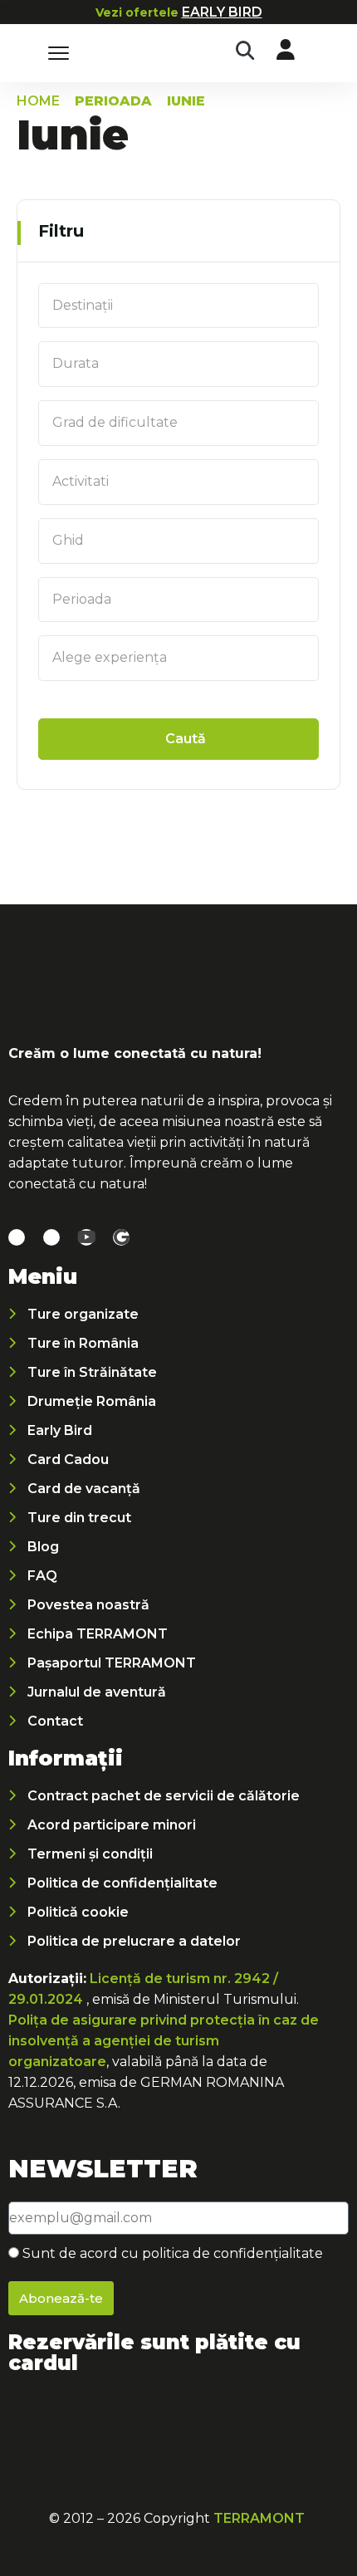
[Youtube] (86, 1237)
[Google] (121, 1237)
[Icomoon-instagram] (51, 1237)
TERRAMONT (259, 2518)
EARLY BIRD (222, 12)
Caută (186, 739)
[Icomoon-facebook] (17, 1237)
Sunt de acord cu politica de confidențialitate (173, 2253)
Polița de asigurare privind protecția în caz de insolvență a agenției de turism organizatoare (164, 2041)
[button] (245, 51)
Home (38, 101)
